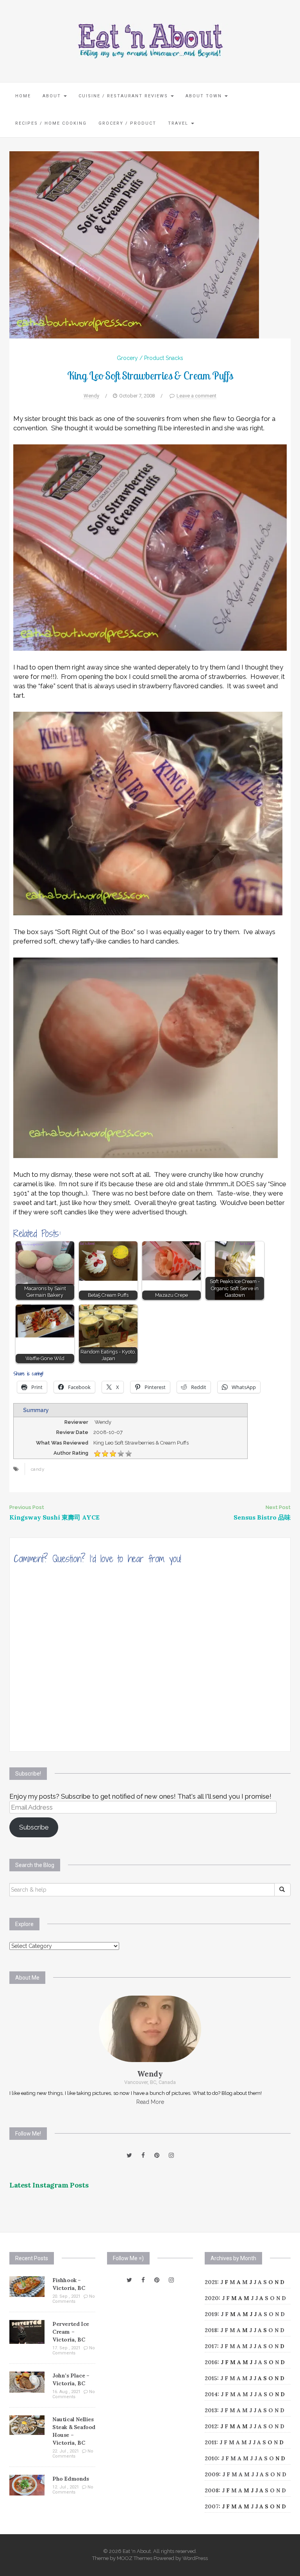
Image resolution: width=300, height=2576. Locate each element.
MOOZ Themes (135, 2558)
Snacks (174, 358)
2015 (211, 2378)
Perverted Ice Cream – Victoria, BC (71, 2332)
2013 (211, 2410)
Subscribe (34, 1827)
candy (38, 1469)
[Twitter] (129, 2155)
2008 (212, 2490)
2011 (211, 2442)
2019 (211, 2314)
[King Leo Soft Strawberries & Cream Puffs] (134, 244)
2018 (211, 2330)
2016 (211, 2362)
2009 (212, 2474)
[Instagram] (171, 2155)
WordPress (195, 2558)
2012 (211, 2426)
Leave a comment (196, 396)
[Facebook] (143, 2155)
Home (23, 96)
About (53, 96)
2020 (212, 2298)
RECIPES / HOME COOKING (51, 123)
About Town (205, 96)
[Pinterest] (157, 2155)
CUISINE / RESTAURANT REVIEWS (124, 96)
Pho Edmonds (71, 2479)
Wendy (91, 396)
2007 (212, 2506)
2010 (211, 2458)
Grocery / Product (127, 123)
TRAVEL (179, 123)
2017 (211, 2346)
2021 (211, 2282)
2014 (211, 2394)
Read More (150, 2102)
